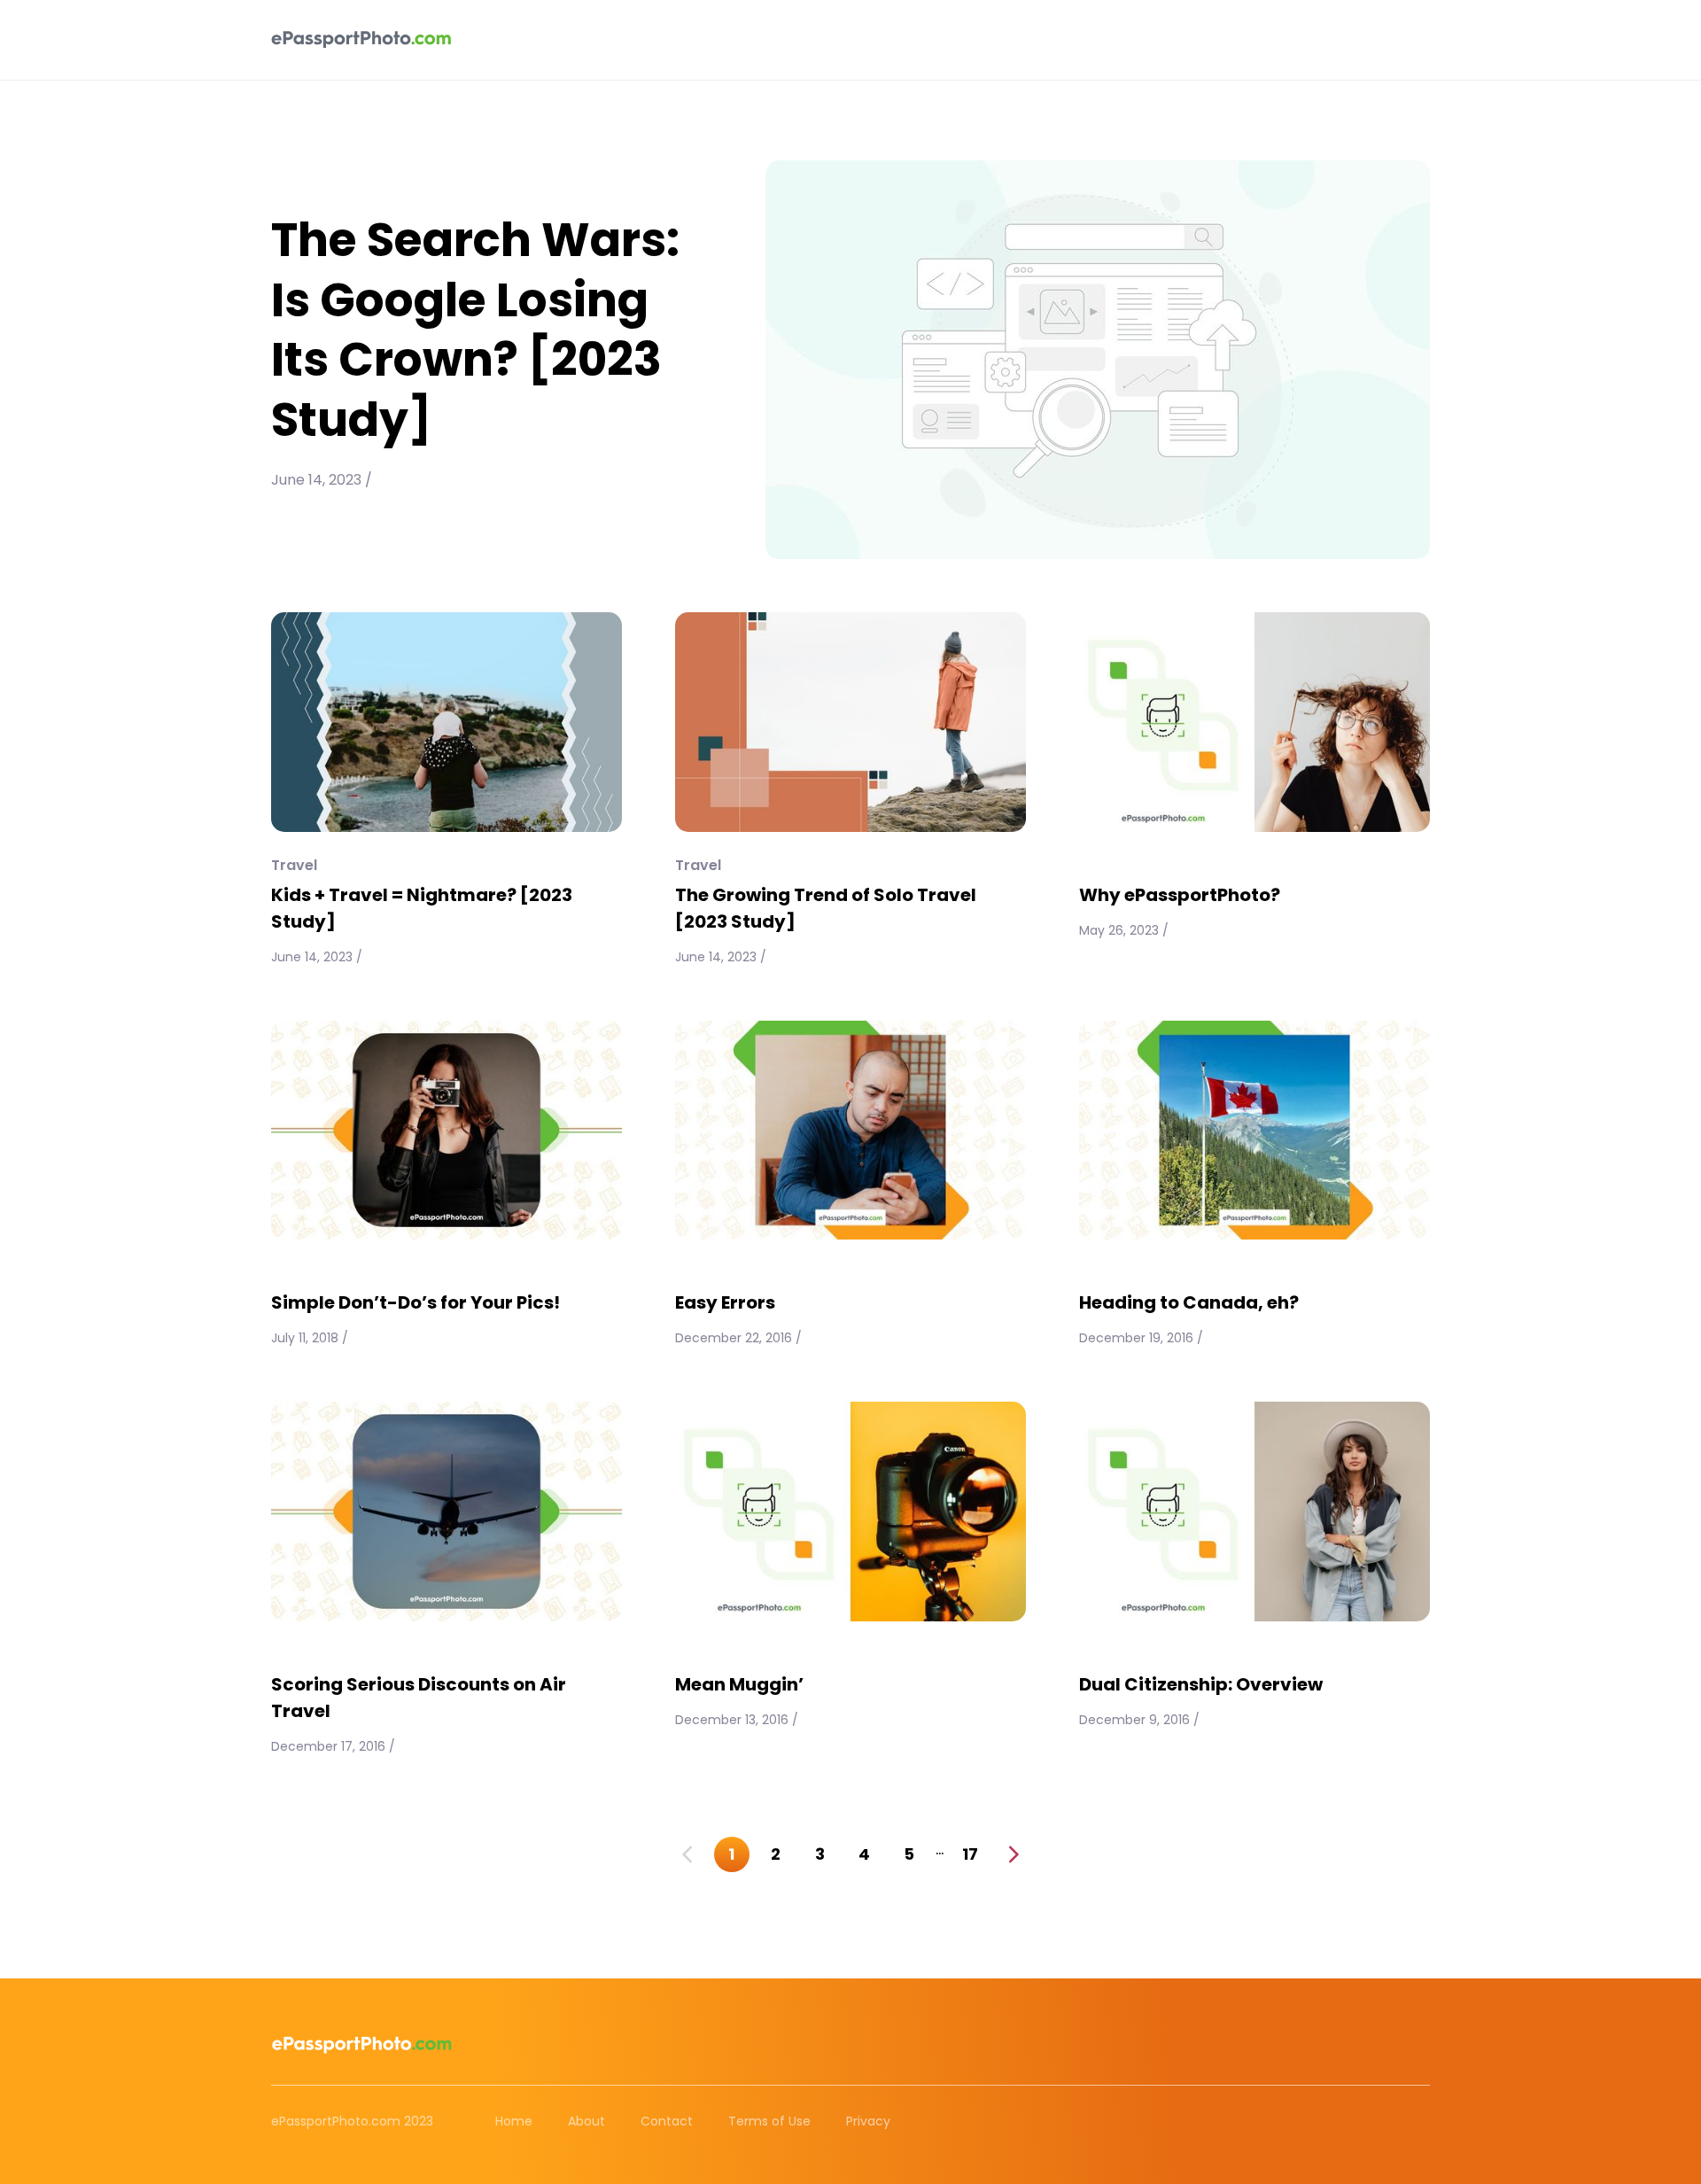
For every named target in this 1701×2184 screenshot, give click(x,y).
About (586, 2121)
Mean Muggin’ (739, 1684)
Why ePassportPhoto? (1180, 895)
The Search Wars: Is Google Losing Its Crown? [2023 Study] (475, 330)
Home (514, 2121)
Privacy (868, 2121)
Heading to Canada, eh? (1189, 1302)
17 (970, 1854)
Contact (667, 2121)
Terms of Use (769, 2121)
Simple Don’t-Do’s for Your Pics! (416, 1302)
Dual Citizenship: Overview (1201, 1684)
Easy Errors (725, 1302)
